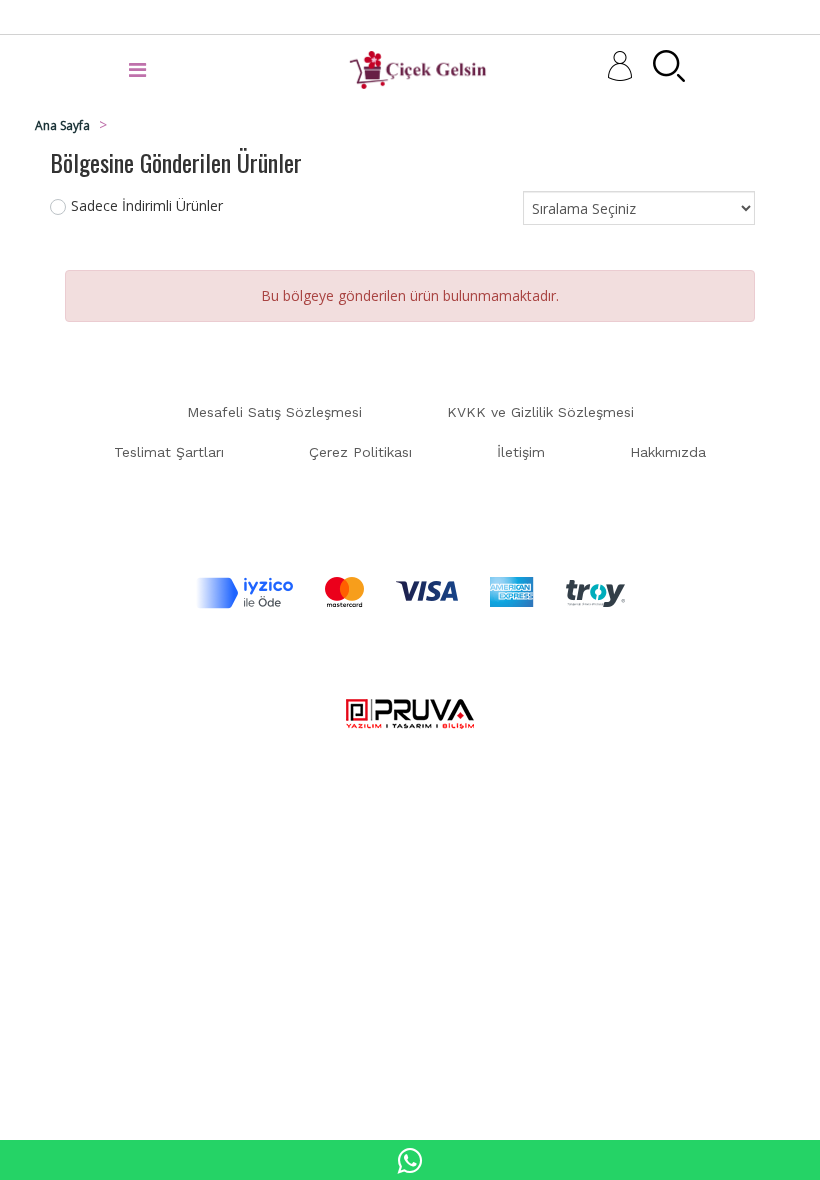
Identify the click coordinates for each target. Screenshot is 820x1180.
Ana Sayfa (62, 125)
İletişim (521, 452)
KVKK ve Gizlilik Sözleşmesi (540, 412)
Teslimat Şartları (169, 452)
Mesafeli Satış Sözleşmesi (274, 412)
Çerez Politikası (360, 452)
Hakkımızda (668, 452)
